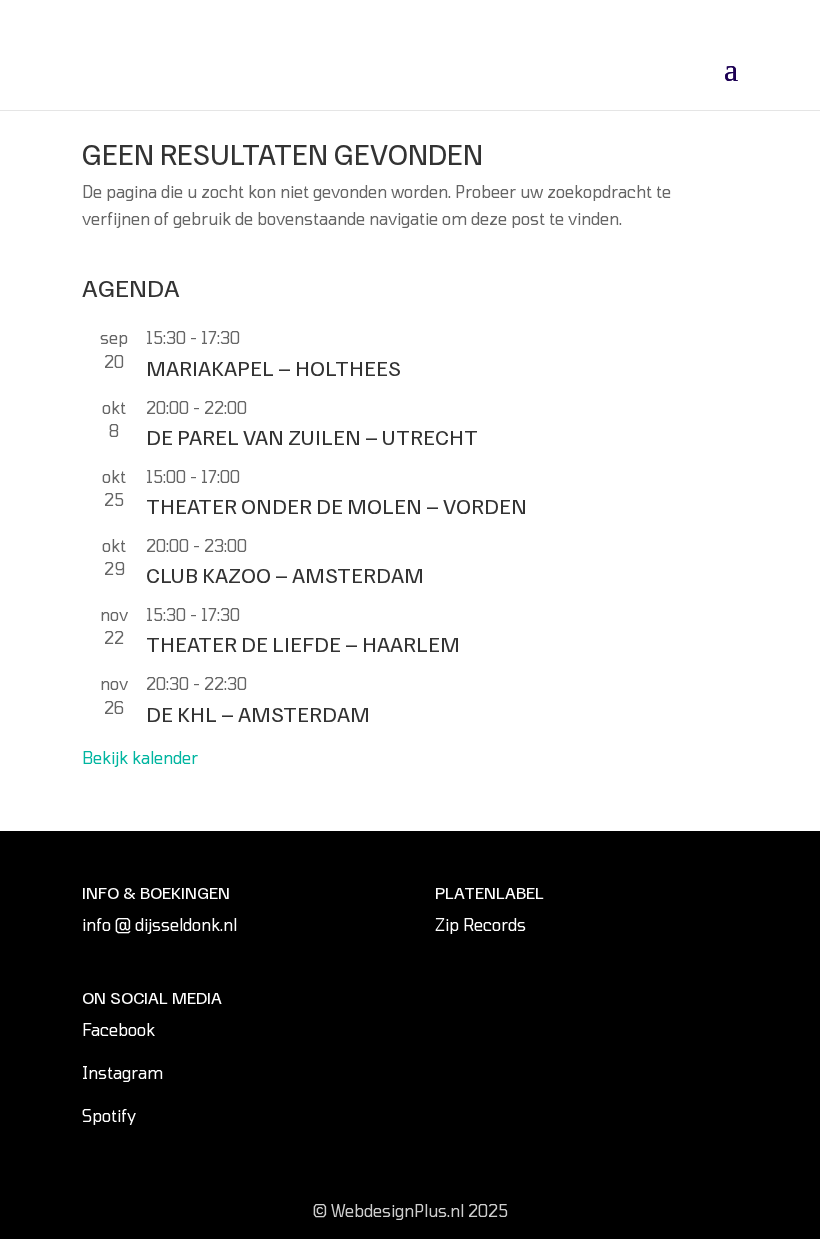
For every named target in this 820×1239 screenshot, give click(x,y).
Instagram (122, 1072)
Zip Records (480, 924)
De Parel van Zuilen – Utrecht (312, 436)
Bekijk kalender (140, 757)
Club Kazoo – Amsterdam (285, 574)
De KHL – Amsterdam (258, 713)
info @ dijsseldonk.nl (159, 924)
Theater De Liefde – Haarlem (303, 643)
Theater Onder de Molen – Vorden (336, 505)
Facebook (118, 1029)
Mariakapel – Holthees (273, 367)
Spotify (109, 1115)
